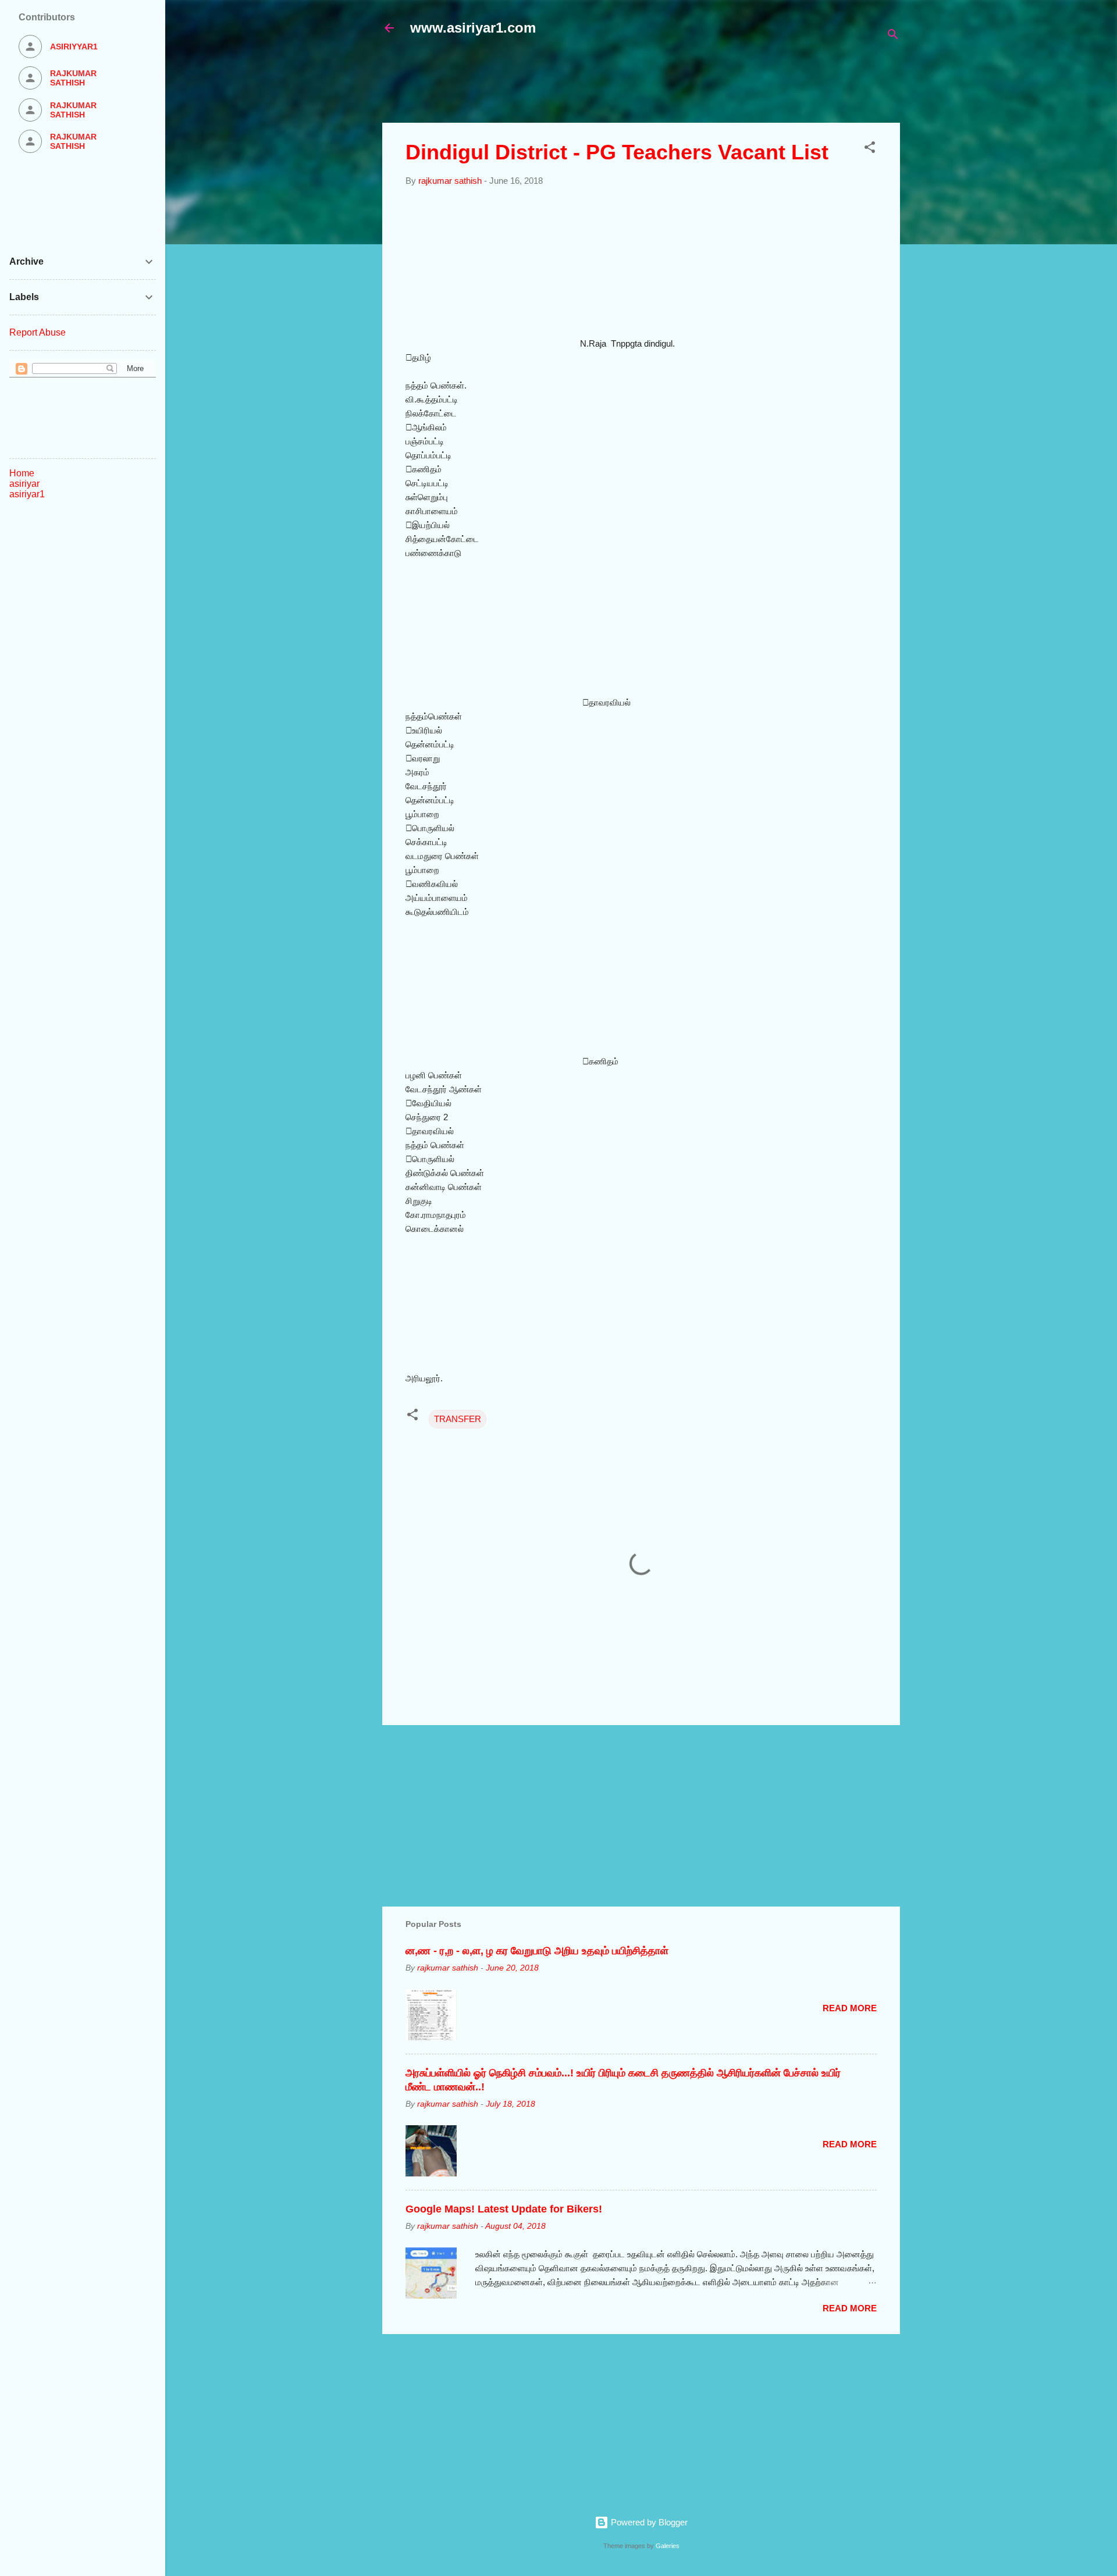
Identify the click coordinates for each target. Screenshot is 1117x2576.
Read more (850, 2008)
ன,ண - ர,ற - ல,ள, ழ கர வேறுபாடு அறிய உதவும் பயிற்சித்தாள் (537, 1951)
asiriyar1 (27, 494)
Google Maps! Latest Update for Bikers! (504, 2209)
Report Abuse (38, 332)
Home (22, 473)
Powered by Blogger (648, 2522)
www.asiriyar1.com (473, 28)
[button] (870, 149)
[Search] (893, 36)
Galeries (668, 2546)
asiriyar (24, 484)
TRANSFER (458, 1419)
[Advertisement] (664, 85)
